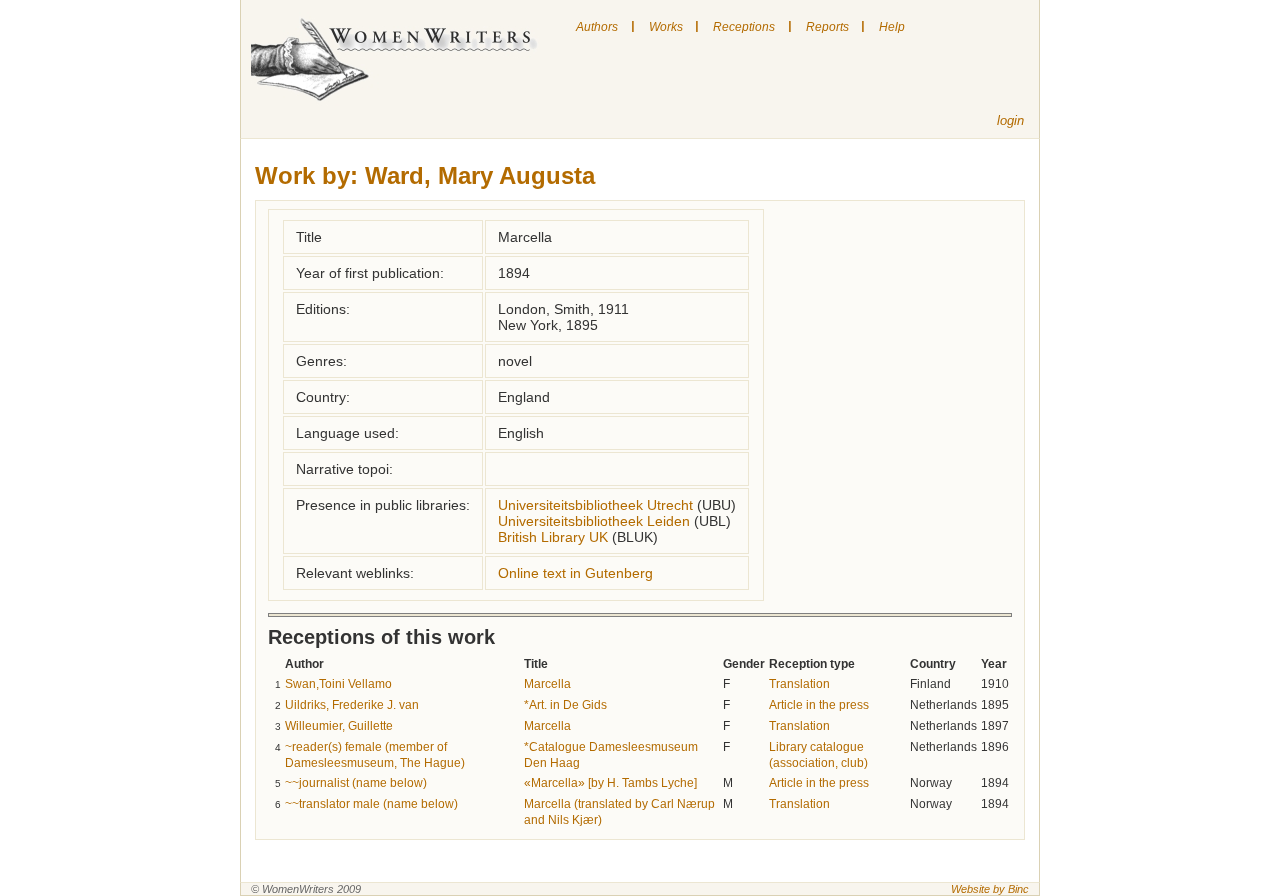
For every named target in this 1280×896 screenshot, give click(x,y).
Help (892, 27)
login (1010, 120)
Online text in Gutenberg (575, 573)
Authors (597, 27)
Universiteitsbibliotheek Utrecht (595, 505)
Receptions (744, 27)
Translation (799, 684)
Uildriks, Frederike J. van (352, 705)
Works (666, 27)
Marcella (547, 684)
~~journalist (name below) (356, 783)
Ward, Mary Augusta (480, 175)
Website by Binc (990, 889)
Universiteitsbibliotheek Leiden (594, 521)
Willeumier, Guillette (339, 726)
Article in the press (819, 705)
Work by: (306, 175)
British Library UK (553, 537)
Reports (827, 27)
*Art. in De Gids (565, 705)
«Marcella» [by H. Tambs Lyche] (610, 783)
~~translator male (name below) (371, 804)
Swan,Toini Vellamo (338, 684)
